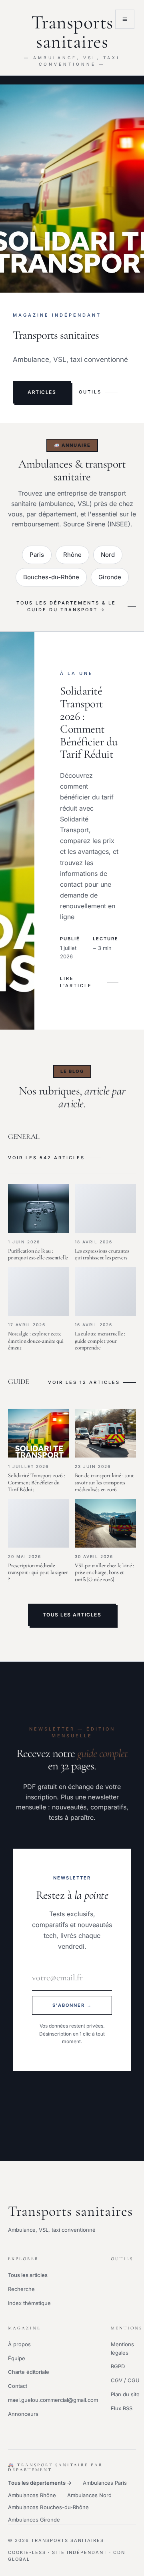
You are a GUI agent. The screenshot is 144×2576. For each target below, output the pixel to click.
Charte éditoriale (29, 2372)
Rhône (72, 555)
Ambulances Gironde (34, 2520)
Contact (18, 2386)
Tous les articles (72, 1615)
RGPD (118, 2366)
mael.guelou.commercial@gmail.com (53, 2400)
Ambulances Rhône (32, 2495)
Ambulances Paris (105, 2483)
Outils (90, 392)
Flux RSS (122, 2408)
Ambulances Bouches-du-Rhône (48, 2507)
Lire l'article (76, 982)
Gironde (110, 577)
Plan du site (125, 2394)
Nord (108, 555)
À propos (19, 2344)
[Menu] (125, 19)
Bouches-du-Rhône (51, 577)
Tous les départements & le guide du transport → (66, 606)
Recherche (21, 2289)
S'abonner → (72, 2005)
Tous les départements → (40, 2483)
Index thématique (29, 2303)
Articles (42, 392)
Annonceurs (23, 2414)
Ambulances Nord (89, 2495)
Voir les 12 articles (84, 1382)
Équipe (17, 2358)
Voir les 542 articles (46, 1158)
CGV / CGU (125, 2380)
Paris (37, 555)
